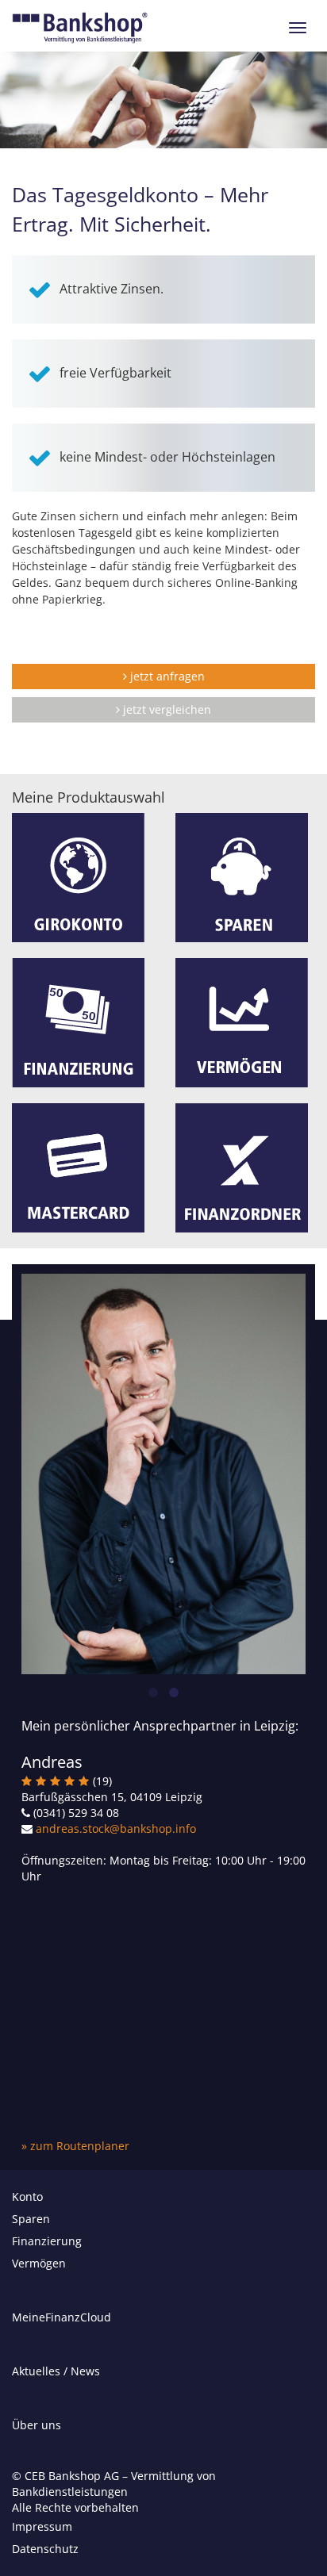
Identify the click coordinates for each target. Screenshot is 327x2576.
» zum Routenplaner (75, 2146)
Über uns (37, 2425)
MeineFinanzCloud (62, 2317)
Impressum (42, 2526)
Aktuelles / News (56, 2371)
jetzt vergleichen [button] (165, 709)
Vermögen (39, 2263)
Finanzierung (47, 2241)
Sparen (31, 2219)
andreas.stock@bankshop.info (116, 1828)
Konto (27, 2196)
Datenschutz (45, 2549)
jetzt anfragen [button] (166, 676)
